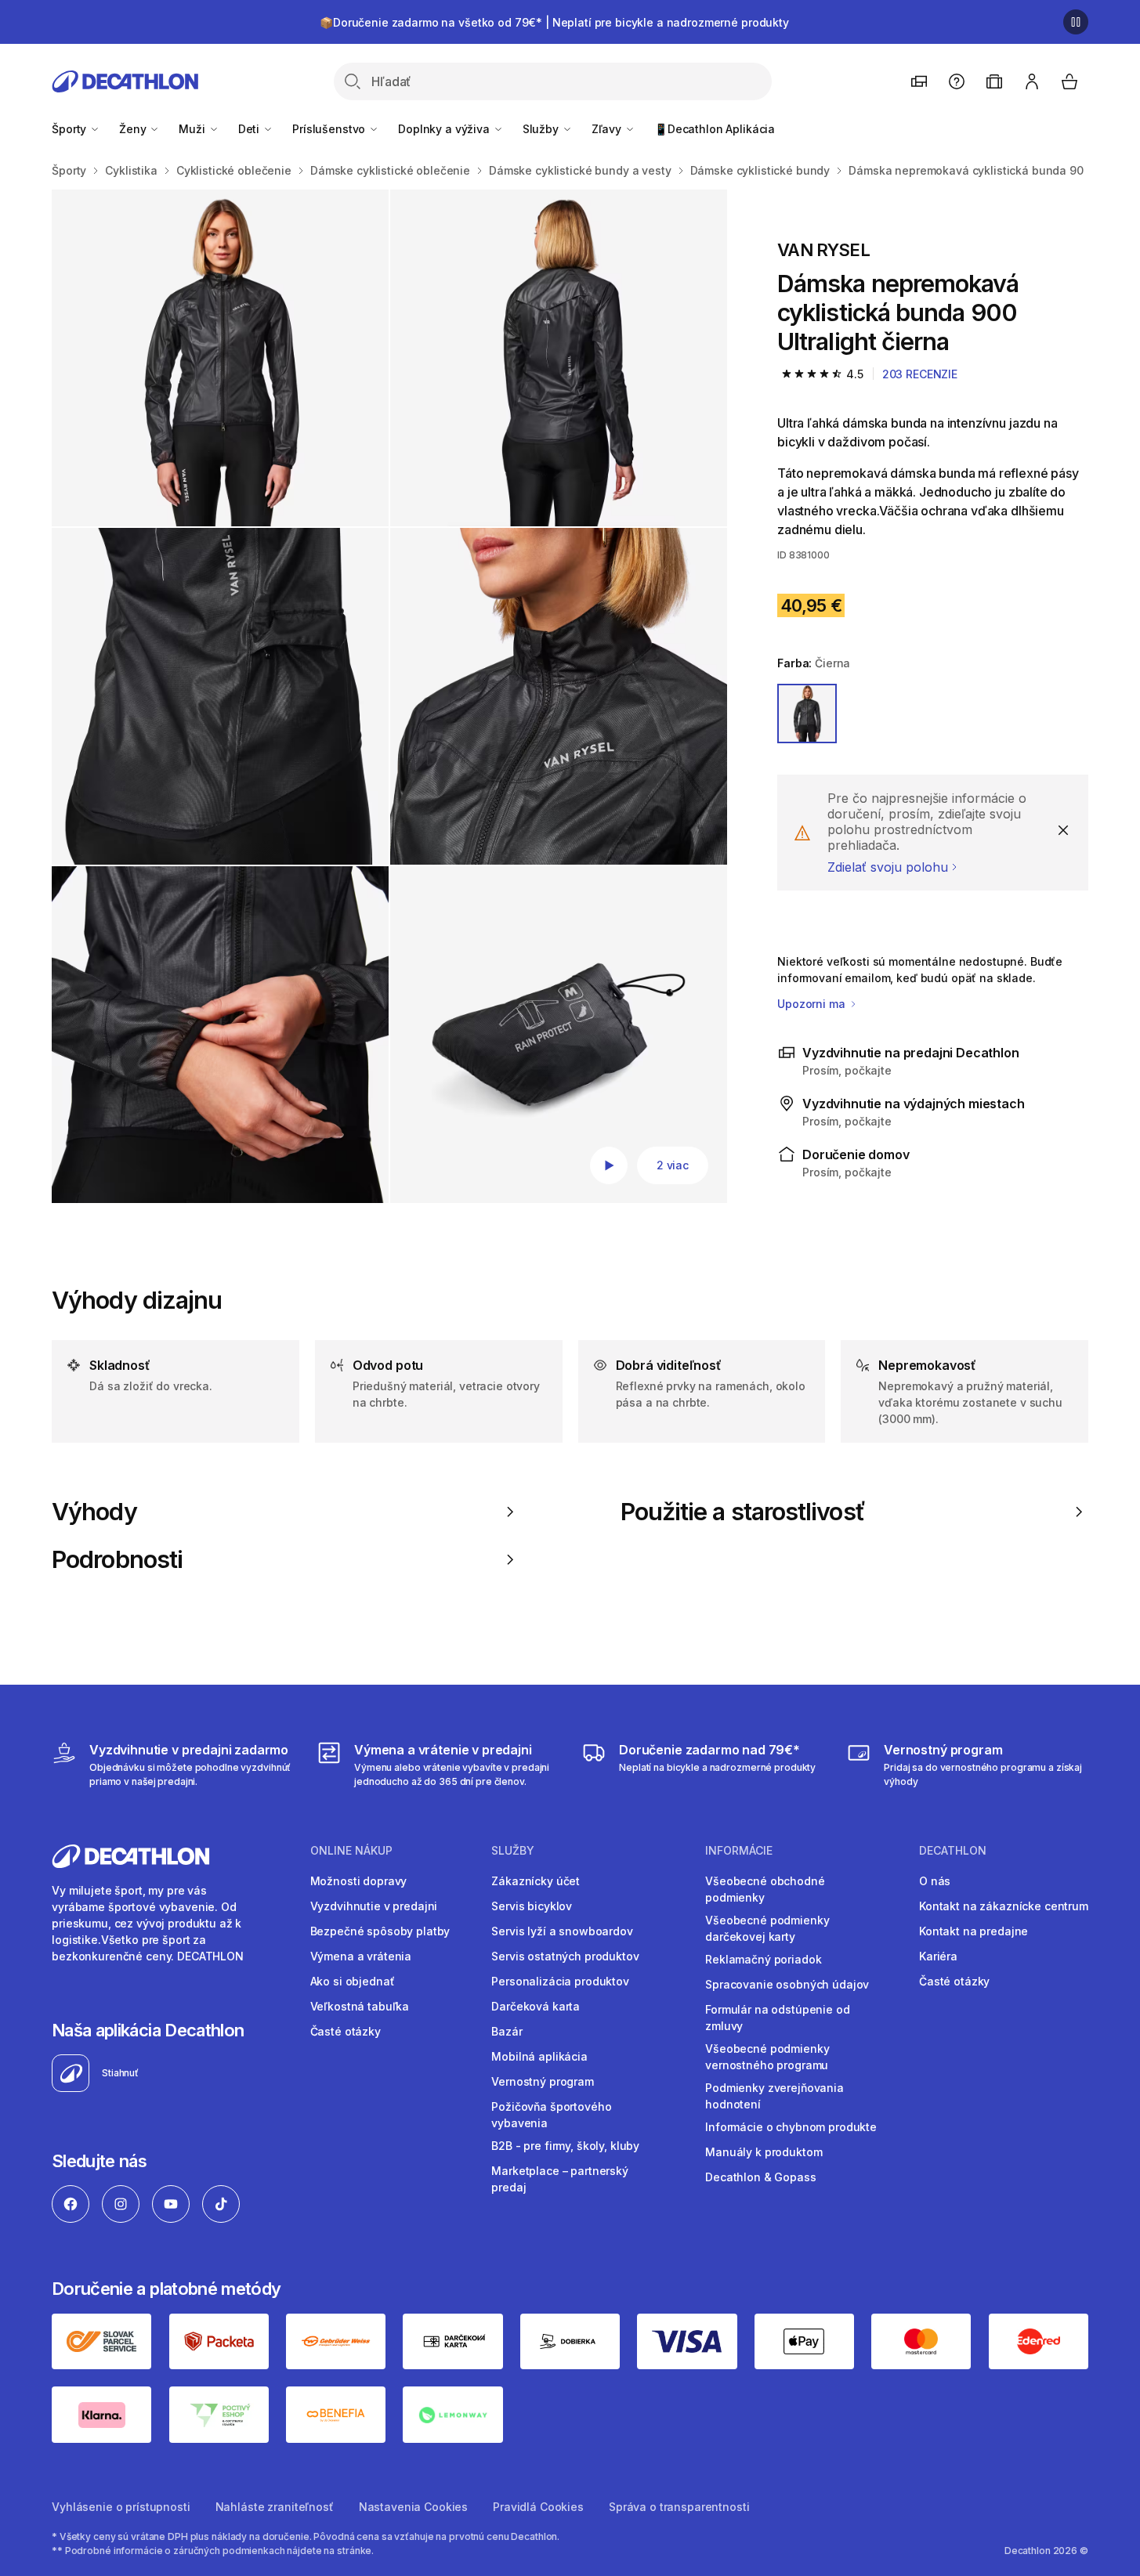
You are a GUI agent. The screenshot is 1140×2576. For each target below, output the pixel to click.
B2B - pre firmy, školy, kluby (565, 2146)
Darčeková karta (536, 2006)
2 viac (673, 1165)
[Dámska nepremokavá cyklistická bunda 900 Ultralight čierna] (220, 358)
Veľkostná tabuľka (360, 2006)
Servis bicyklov (532, 1906)
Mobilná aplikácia (539, 2056)
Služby (542, 129)
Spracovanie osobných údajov (787, 1984)
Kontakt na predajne (974, 1931)
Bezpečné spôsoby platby (380, 1931)
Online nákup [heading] (351, 1851)
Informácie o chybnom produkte (791, 2127)
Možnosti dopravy (359, 1881)
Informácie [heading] (739, 1851)
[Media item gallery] (389, 696)
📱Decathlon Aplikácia (715, 129)
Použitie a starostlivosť (743, 1512)
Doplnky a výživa (445, 129)
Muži (193, 129)
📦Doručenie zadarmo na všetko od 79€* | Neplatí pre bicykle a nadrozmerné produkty (554, 22)
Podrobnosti (117, 1559)
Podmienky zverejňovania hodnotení (774, 2096)
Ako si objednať (353, 1981)
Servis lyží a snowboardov (562, 1931)
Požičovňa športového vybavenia (551, 2115)
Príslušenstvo (330, 129)
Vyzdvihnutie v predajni (374, 1906)
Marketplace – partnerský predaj (560, 2179)
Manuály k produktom (764, 2152)
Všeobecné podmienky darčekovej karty (767, 1928)
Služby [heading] (513, 1851)
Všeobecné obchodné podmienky (765, 1889)
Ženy (134, 129)
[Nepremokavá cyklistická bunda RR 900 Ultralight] (559, 1035)
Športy (71, 129)
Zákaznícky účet (536, 1881)
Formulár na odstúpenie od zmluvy (778, 2018)
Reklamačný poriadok (763, 1959)
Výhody (94, 1512)
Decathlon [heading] (953, 1851)
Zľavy (608, 129)
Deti (250, 129)
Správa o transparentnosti (679, 2507)
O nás (935, 1881)
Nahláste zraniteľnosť (275, 2507)
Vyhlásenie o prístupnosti (121, 2507)
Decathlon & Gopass (760, 2177)
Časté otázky (346, 2031)
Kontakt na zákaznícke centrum (1004, 1906)
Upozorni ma (812, 1004)
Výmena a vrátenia (361, 1956)
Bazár (507, 2031)
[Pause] (1076, 22)
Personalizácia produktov (560, 1981)
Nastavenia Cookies (413, 2507)
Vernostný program (543, 2081)
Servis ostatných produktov (565, 1956)
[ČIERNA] (807, 714)
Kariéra (938, 1956)
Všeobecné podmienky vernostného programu (767, 2057)
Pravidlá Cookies (538, 2507)
